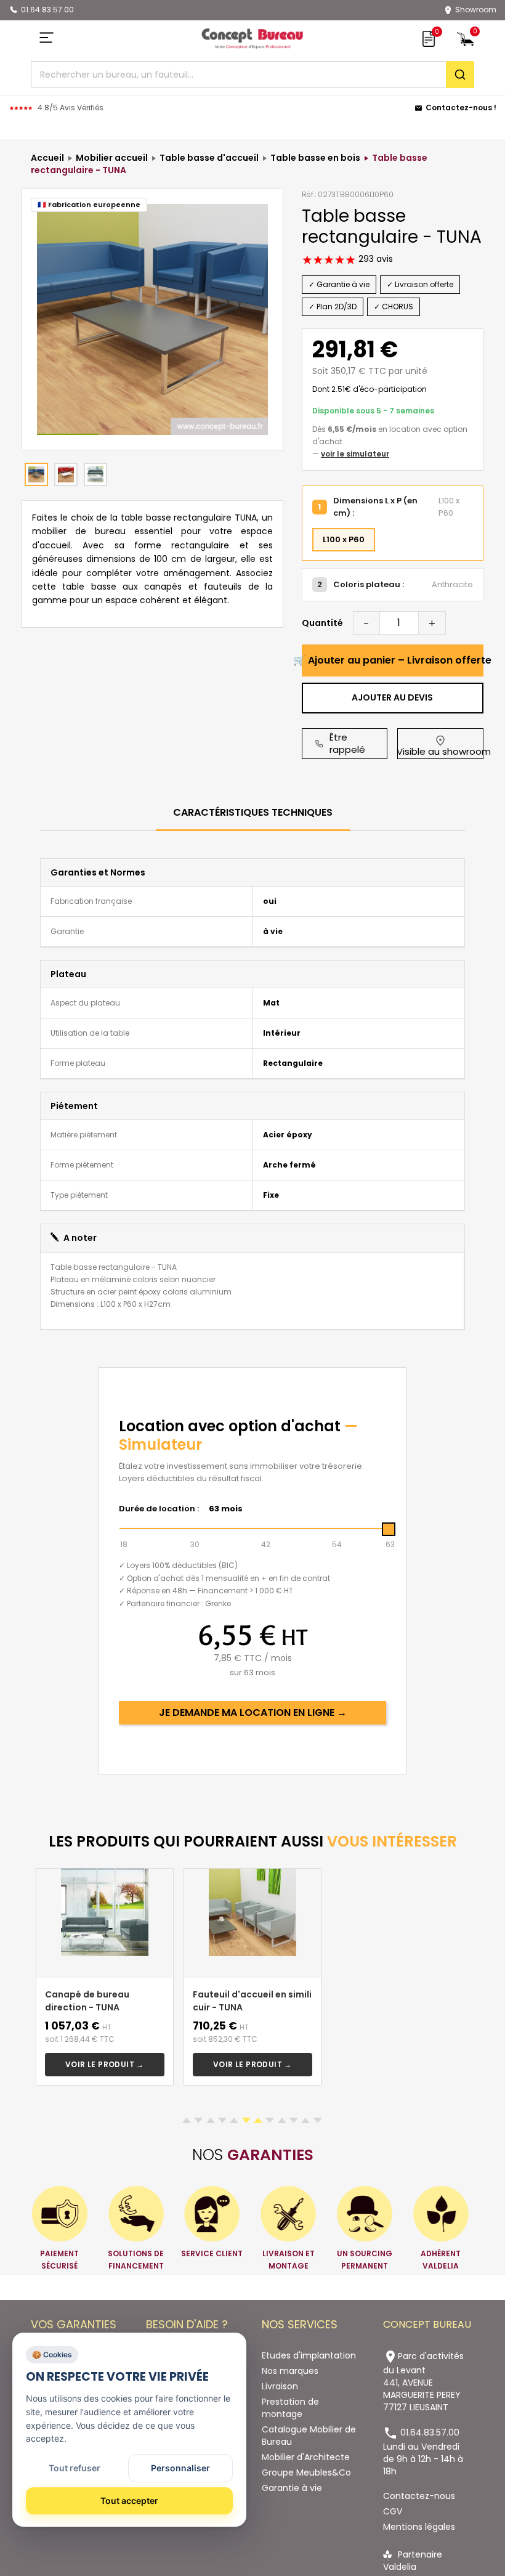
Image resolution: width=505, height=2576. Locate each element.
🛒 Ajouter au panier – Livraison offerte (393, 660)
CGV (393, 2511)
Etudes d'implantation (309, 2355)
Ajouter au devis (392, 697)
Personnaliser (180, 2468)
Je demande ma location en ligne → (253, 1713)
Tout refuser (75, 2468)
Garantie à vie (292, 2488)
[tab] (253, 814)
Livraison (280, 2386)
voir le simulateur (355, 454)
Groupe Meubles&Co (306, 2472)
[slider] (389, 1529)
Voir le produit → (105, 2064)
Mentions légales (419, 2527)
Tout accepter (129, 2501)
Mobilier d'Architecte (306, 2457)
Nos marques (290, 2371)
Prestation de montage (290, 2408)
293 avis (374, 259)
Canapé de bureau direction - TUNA (87, 2001)
